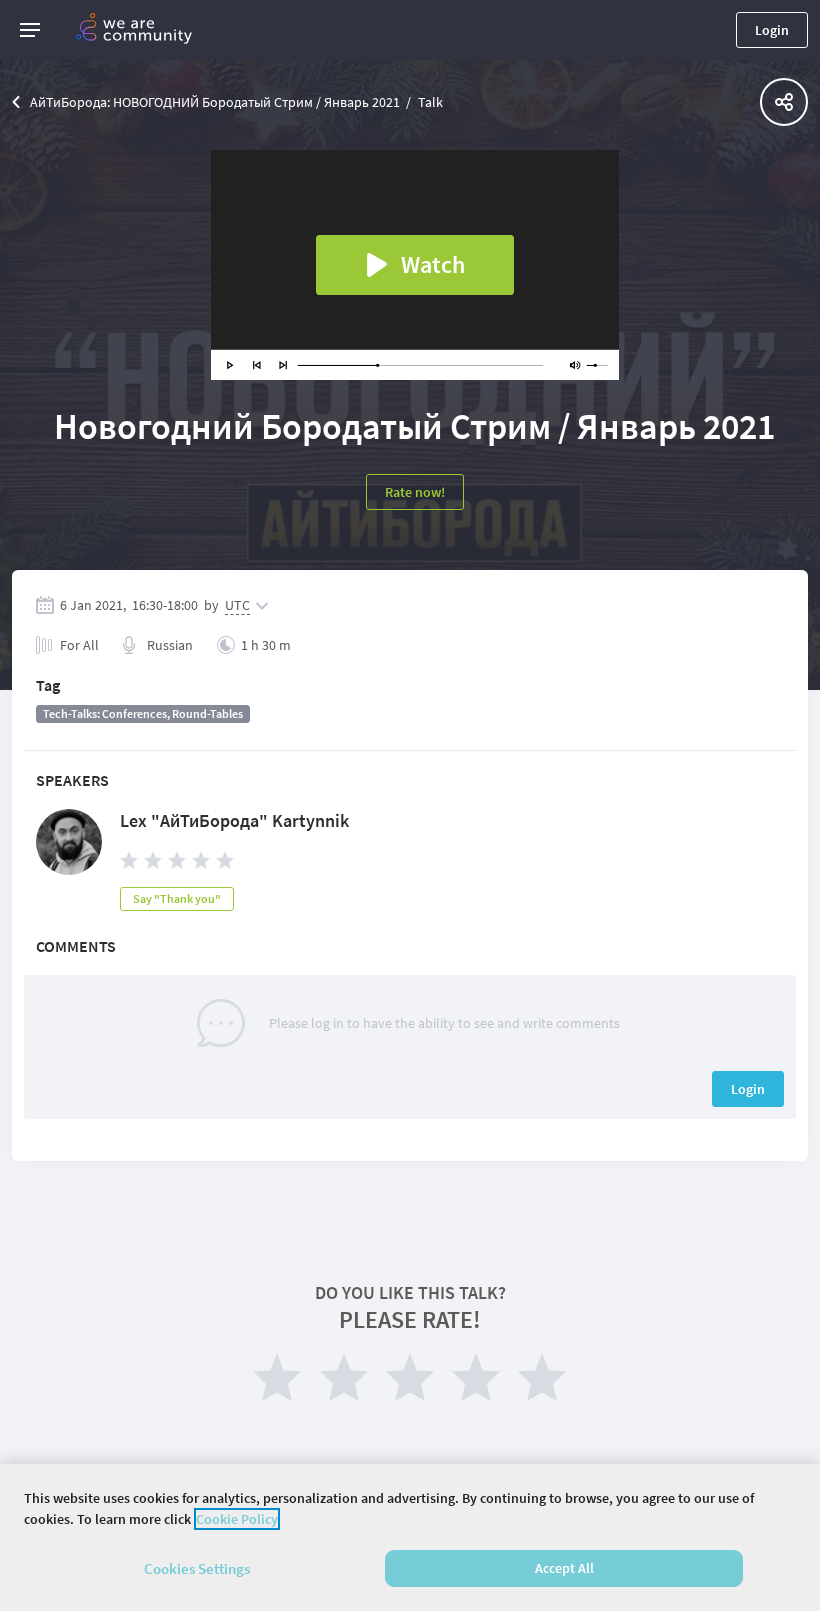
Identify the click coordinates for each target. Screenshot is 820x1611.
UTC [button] (237, 605)
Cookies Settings (197, 1568)
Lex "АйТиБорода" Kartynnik (234, 820)
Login (772, 30)
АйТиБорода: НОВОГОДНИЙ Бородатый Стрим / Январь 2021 (215, 102)
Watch (433, 264)
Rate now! (415, 492)
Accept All (564, 1568)
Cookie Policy (237, 1519)
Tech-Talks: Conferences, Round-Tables (143, 713)
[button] (30, 30)
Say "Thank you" (177, 898)
